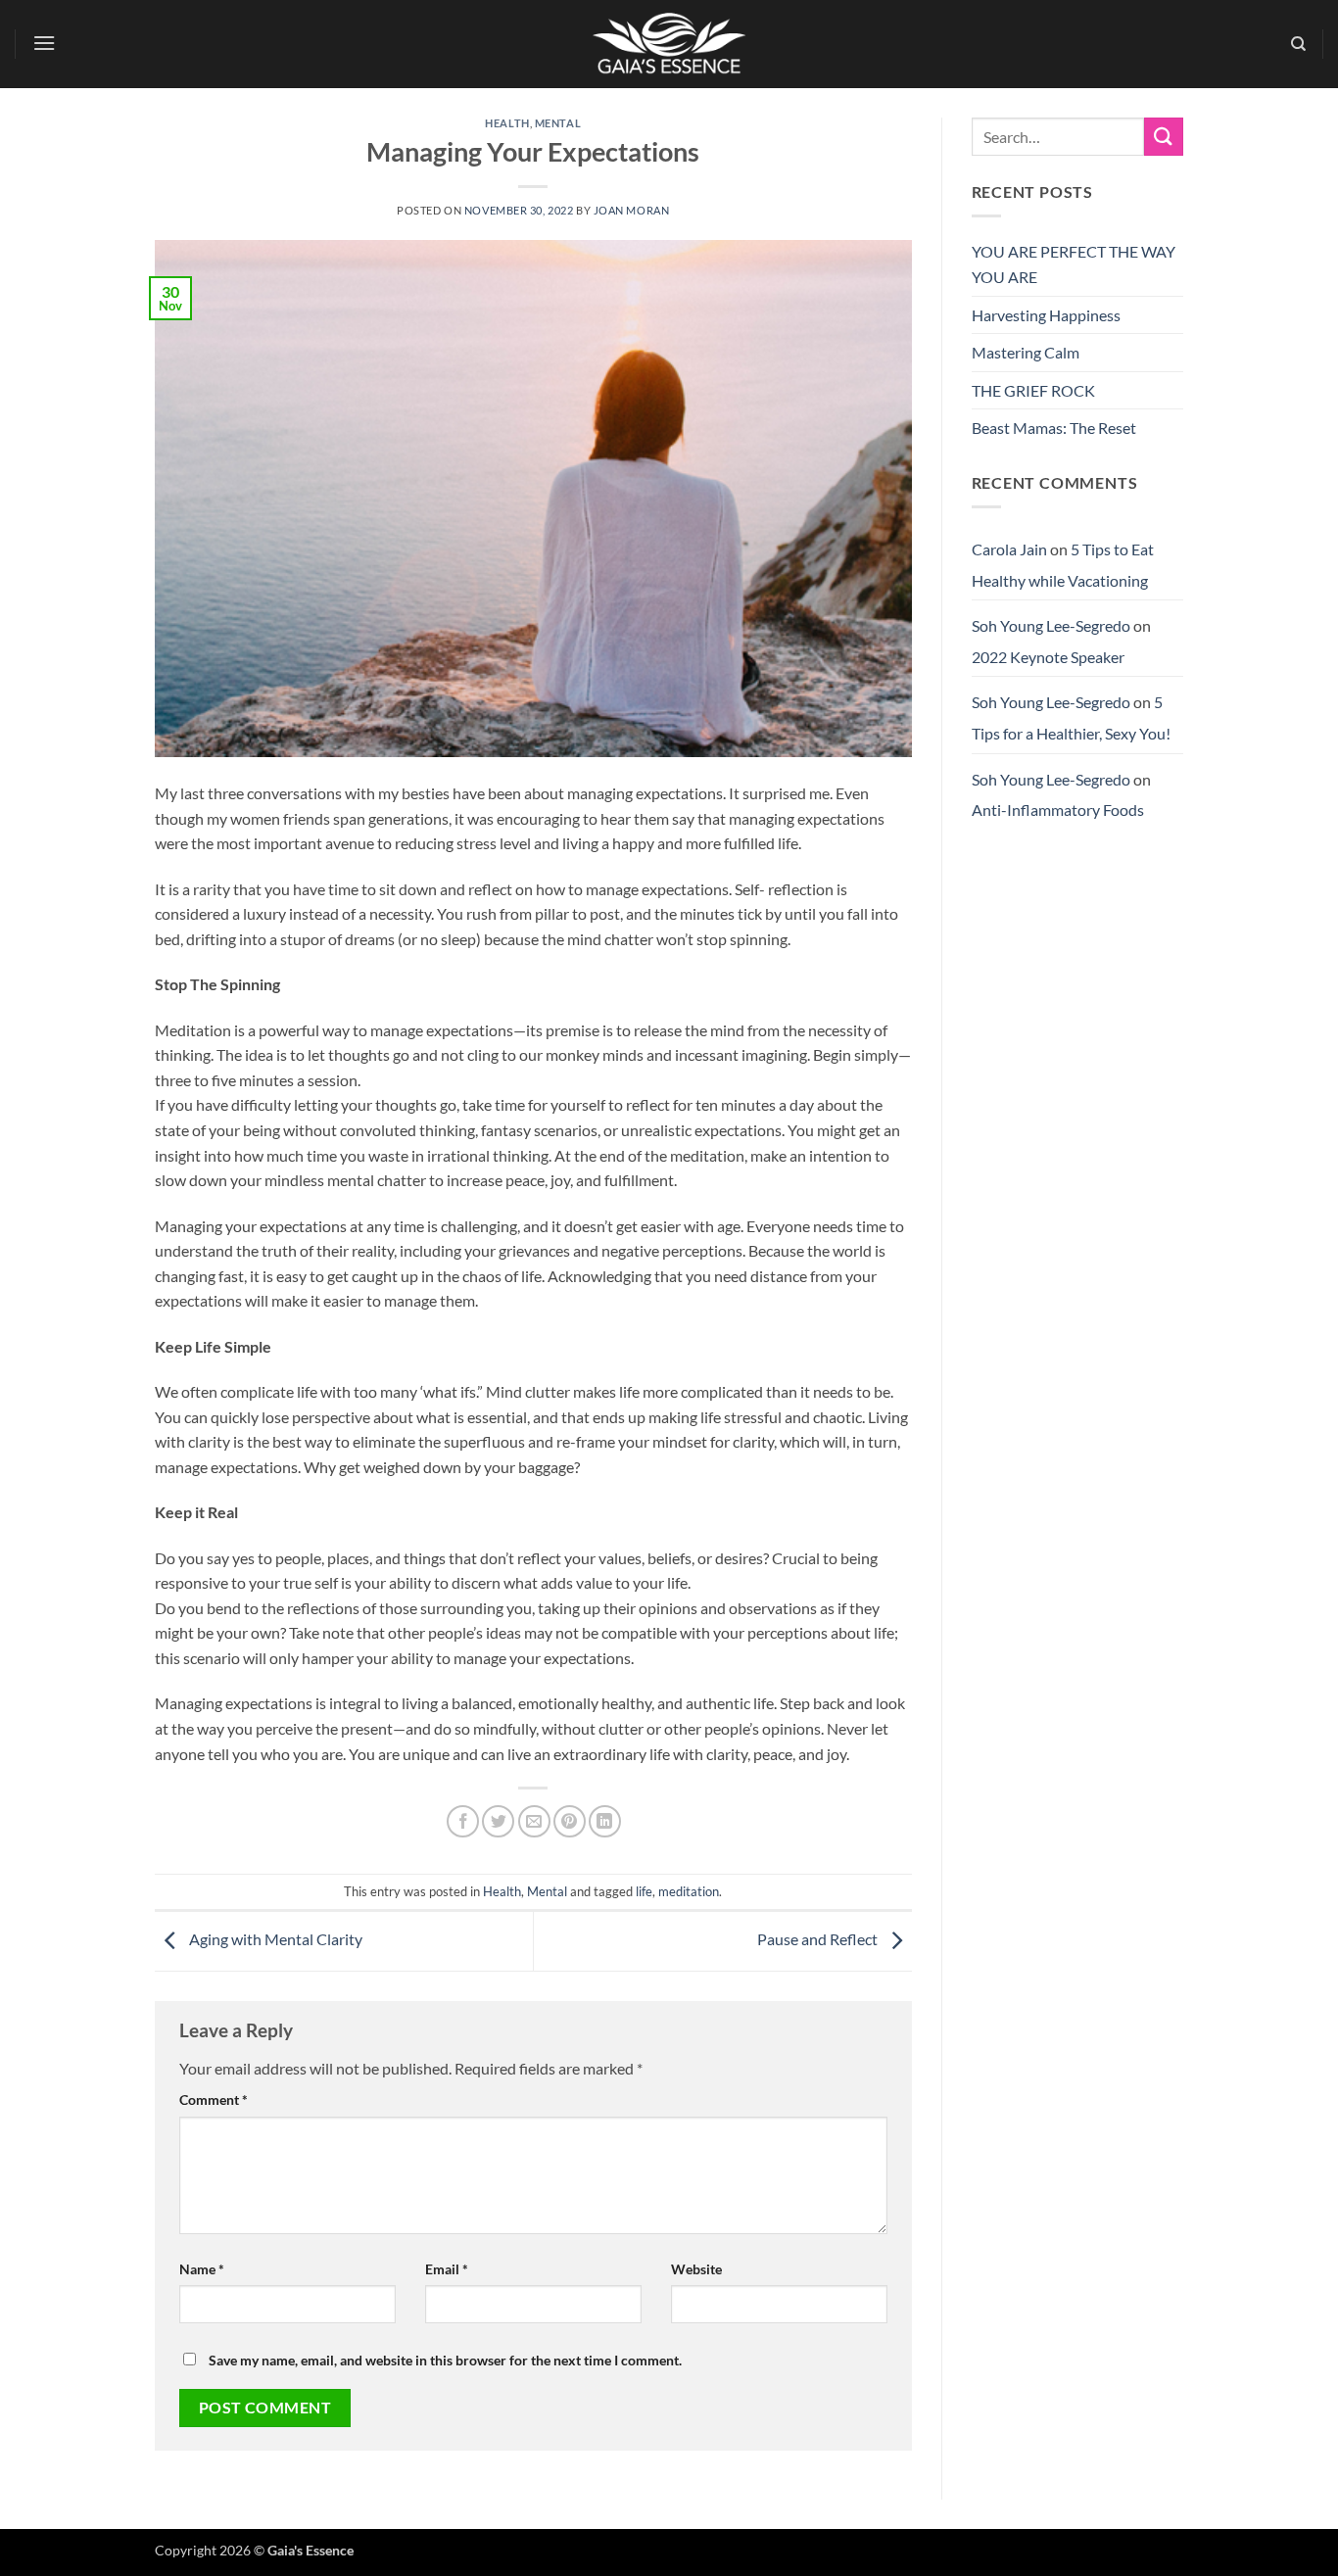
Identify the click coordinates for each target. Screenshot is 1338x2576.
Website (696, 2269)
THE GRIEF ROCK (1033, 390)
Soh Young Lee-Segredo (1051, 625)
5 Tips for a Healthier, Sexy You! (1071, 717)
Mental (558, 123)
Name (202, 2269)
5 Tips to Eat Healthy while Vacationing (1063, 565)
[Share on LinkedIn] (605, 1821)
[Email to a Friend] (534, 1821)
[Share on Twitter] (498, 1821)
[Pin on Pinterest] (570, 1821)
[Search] (1298, 44)
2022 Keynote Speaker (1048, 657)
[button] (45, 43)
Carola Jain (1009, 549)
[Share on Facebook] (463, 1821)
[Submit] (1164, 137)
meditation (689, 1891)
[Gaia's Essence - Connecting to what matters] (669, 44)
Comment (214, 2099)
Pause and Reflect (819, 1939)
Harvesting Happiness (1046, 315)
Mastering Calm (1026, 352)
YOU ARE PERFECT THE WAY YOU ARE (1074, 264)
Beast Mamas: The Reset (1054, 428)
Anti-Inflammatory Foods (1058, 810)
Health (507, 123)
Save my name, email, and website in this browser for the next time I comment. (445, 2360)
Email (447, 2269)
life (644, 1891)
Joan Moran (632, 210)
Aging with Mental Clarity (274, 1939)
